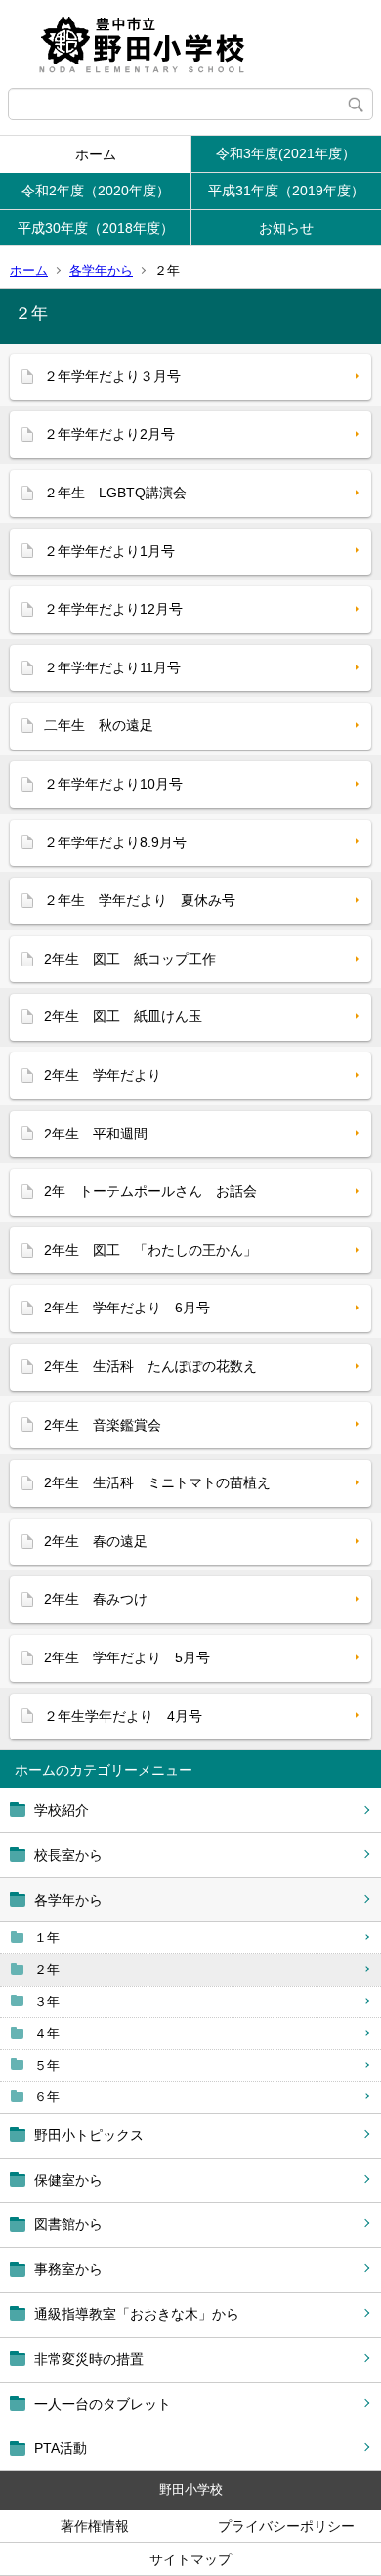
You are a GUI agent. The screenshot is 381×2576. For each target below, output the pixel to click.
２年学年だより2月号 (109, 434)
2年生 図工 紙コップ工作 (130, 959)
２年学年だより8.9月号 (115, 842)
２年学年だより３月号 (112, 376)
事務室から (68, 2269)
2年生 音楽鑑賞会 (103, 1425)
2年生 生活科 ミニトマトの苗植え (157, 1482)
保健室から (68, 2180)
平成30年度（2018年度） (96, 228)
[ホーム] (190, 44)
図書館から (68, 2224)
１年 (47, 1937)
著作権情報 (95, 2526)
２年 (47, 1970)
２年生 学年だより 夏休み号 (140, 900)
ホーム (96, 154)
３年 (47, 2002)
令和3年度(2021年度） (286, 153)
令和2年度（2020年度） (96, 191)
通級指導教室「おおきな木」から (137, 2314)
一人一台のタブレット (103, 2404)
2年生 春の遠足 (96, 1541)
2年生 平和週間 (96, 1134)
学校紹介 (62, 1810)
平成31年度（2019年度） (286, 191)
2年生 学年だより (103, 1075)
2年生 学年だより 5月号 (127, 1657)
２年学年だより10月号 (113, 784)
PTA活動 (61, 2448)
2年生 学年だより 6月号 (127, 1308)
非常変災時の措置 (89, 2359)
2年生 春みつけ (96, 1599)
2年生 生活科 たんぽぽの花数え (150, 1366)
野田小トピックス (89, 2135)
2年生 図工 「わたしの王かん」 (150, 1250)
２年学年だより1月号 (109, 551)
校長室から (68, 1855)
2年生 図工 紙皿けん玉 (123, 1016)
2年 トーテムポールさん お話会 (150, 1191)
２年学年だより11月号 (112, 667)
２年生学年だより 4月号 (123, 1716)
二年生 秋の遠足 (99, 725)
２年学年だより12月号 (113, 609)
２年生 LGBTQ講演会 (115, 493)
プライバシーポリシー (286, 2526)
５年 (47, 2065)
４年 (47, 2033)
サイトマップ (190, 2559)
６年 (47, 2097)
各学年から (101, 270)
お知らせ (286, 228)
